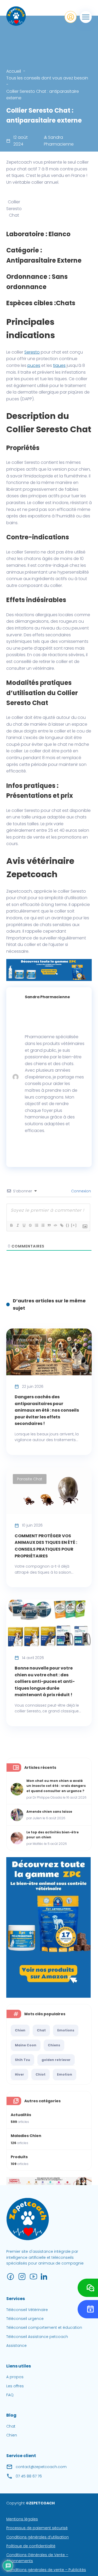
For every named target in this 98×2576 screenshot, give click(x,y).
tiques (59, 365)
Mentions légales (22, 2519)
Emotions (66, 2030)
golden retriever (56, 2060)
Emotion (65, 2074)
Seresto (32, 352)
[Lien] (61, 1225)
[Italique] (18, 1225)
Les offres (15, 2386)
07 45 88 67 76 (29, 2476)
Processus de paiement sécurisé (37, 2528)
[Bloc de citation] (49, 1225)
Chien (20, 2030)
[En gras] (11, 1225)
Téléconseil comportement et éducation (44, 2327)
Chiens (54, 2045)
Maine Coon (26, 2045)
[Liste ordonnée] (36, 1225)
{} (68, 1225)
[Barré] (30, 1225)
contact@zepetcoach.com (41, 2467)
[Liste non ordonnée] (43, 1225)
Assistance (16, 2346)
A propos (15, 2377)
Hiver (19, 2074)
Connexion (80, 1191)
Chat (41, 2030)
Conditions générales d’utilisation (38, 2537)
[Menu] (86, 17)
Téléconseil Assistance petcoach (37, 2337)
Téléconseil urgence (25, 2319)
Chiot (41, 2074)
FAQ (10, 2395)
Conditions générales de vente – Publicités (46, 2570)
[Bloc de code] (55, 1225)
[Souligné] (24, 1225)
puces (34, 365)
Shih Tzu (22, 2060)
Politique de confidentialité (31, 2546)
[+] (74, 1225)
